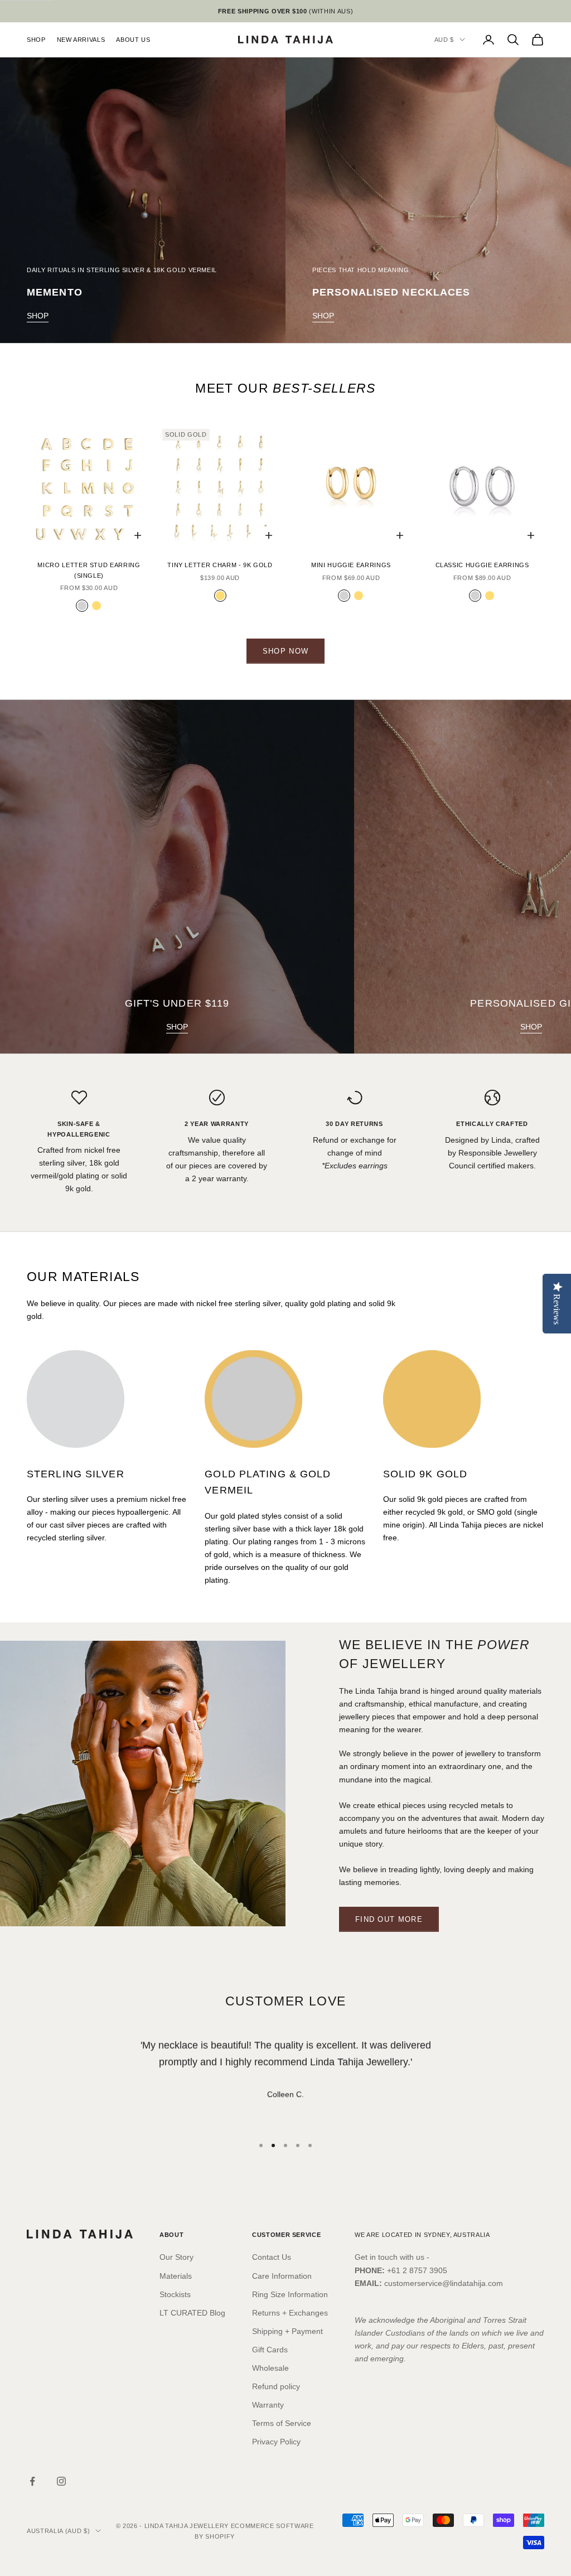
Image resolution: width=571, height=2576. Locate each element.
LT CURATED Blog (192, 2313)
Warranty (268, 2405)
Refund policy (276, 2386)
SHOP (36, 40)
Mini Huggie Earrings (351, 565)
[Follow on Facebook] (32, 2481)
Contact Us (272, 2257)
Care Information (282, 2276)
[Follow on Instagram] (61, 2481)
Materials (176, 2276)
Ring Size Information (290, 2294)
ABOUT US (133, 40)
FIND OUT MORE (389, 1919)
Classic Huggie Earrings (482, 565)
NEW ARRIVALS (81, 40)
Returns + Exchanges (290, 2313)
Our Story (176, 2257)
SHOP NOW (285, 651)
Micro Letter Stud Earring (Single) (89, 570)
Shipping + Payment (287, 2331)
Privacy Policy (276, 2442)
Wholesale (270, 2368)
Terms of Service (282, 2423)
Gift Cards (270, 2350)
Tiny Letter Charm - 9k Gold (220, 565)
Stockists (175, 2294)
